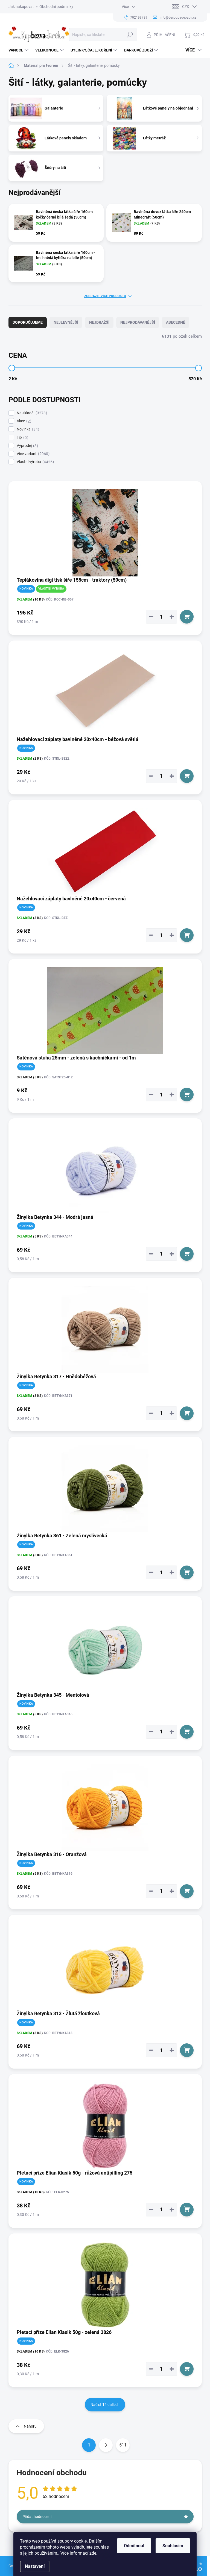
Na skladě (31, 413)
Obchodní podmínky (56, 7)
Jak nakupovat (21, 7)
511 (123, 2445)
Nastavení (35, 2566)
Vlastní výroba (35, 462)
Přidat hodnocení (37, 2517)
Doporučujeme (28, 322)
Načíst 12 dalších (105, 2405)
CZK (186, 7)
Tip (22, 437)
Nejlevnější (66, 322)
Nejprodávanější (138, 322)
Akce (23, 421)
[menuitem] (19, 50)
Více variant (32, 454)
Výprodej (27, 446)
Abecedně (176, 322)
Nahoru (30, 2426)
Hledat (130, 35)
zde (93, 2553)
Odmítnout (134, 2546)
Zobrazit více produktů (105, 296)
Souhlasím (173, 2546)
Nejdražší (99, 322)
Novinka (27, 429)
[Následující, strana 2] (106, 2445)
